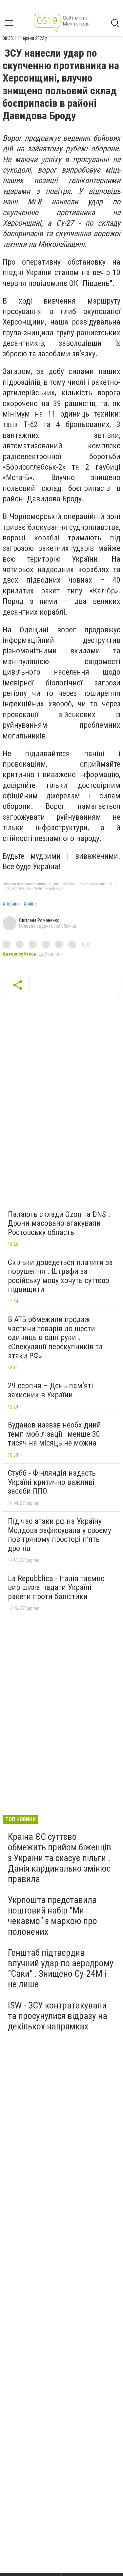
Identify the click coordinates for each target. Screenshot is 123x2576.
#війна (30, 904)
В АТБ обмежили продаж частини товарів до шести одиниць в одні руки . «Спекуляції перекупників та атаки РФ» (55, 1337)
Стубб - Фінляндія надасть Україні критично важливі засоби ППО (52, 1482)
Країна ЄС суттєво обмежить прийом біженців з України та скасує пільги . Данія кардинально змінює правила (60, 1858)
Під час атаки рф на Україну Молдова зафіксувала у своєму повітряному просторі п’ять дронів (60, 1535)
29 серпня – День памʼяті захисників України (51, 1390)
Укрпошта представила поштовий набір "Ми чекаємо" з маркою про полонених (52, 1916)
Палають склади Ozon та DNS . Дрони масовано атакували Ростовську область (59, 1223)
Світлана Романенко (39, 920)
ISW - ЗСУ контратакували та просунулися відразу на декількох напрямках (58, 2016)
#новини (11, 904)
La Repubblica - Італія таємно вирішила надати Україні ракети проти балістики (56, 1587)
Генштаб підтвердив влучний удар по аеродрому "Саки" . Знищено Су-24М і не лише (61, 1969)
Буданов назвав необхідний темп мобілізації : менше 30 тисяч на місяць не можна (54, 1434)
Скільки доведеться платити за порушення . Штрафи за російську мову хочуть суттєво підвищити (60, 1276)
